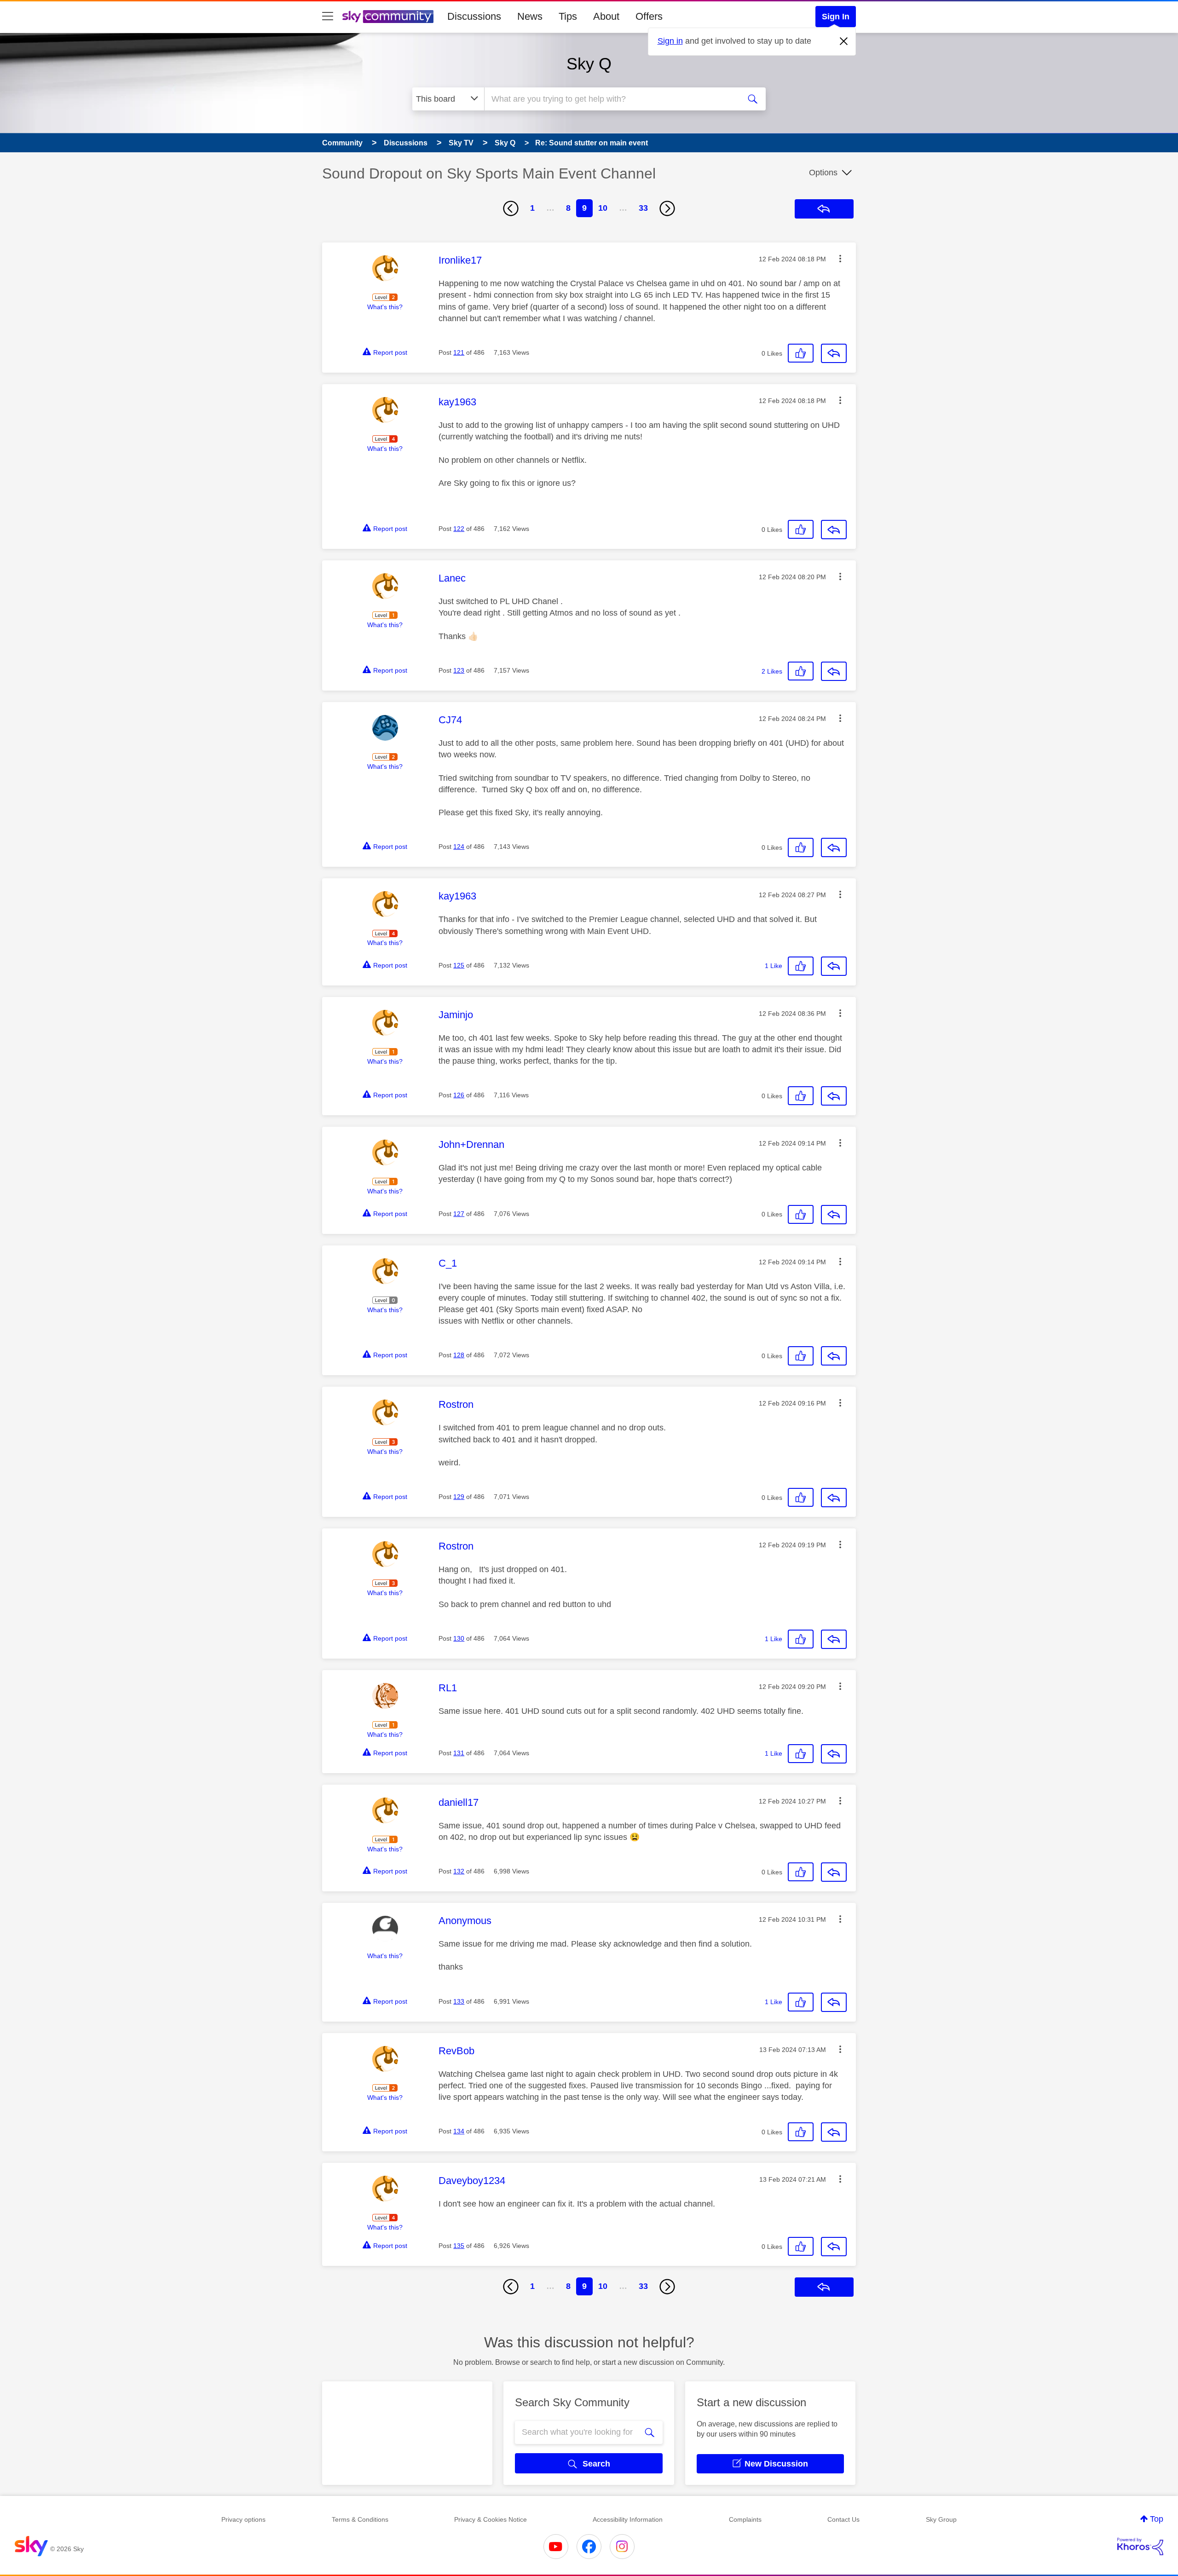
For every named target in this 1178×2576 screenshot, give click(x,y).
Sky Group (941, 2519)
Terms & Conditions (360, 2519)
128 (459, 1355)
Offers (649, 16)
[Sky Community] (388, 17)
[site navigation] (328, 17)
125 (459, 965)
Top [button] (1157, 2519)
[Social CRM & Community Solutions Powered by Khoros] (1140, 2547)
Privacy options (243, 2519)
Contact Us (843, 2519)
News (530, 16)
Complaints (745, 2519)
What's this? (385, 307)
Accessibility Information (628, 2519)
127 (459, 1214)
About (606, 16)
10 (603, 208)
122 (459, 529)
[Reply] (834, 353)
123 (459, 670)
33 (643, 208)
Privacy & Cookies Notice (491, 2519)
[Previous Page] (511, 208)
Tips (568, 16)
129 (459, 1497)
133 (459, 2001)
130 (459, 1638)
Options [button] (823, 173)
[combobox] (611, 99)
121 (459, 352)
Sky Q (589, 64)
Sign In (836, 17)
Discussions (474, 16)
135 (459, 2246)
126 (459, 1095)
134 (459, 2131)
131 (459, 1753)
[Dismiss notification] (844, 41)
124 (459, 847)
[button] (840, 259)
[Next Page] (667, 208)
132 (459, 1871)
